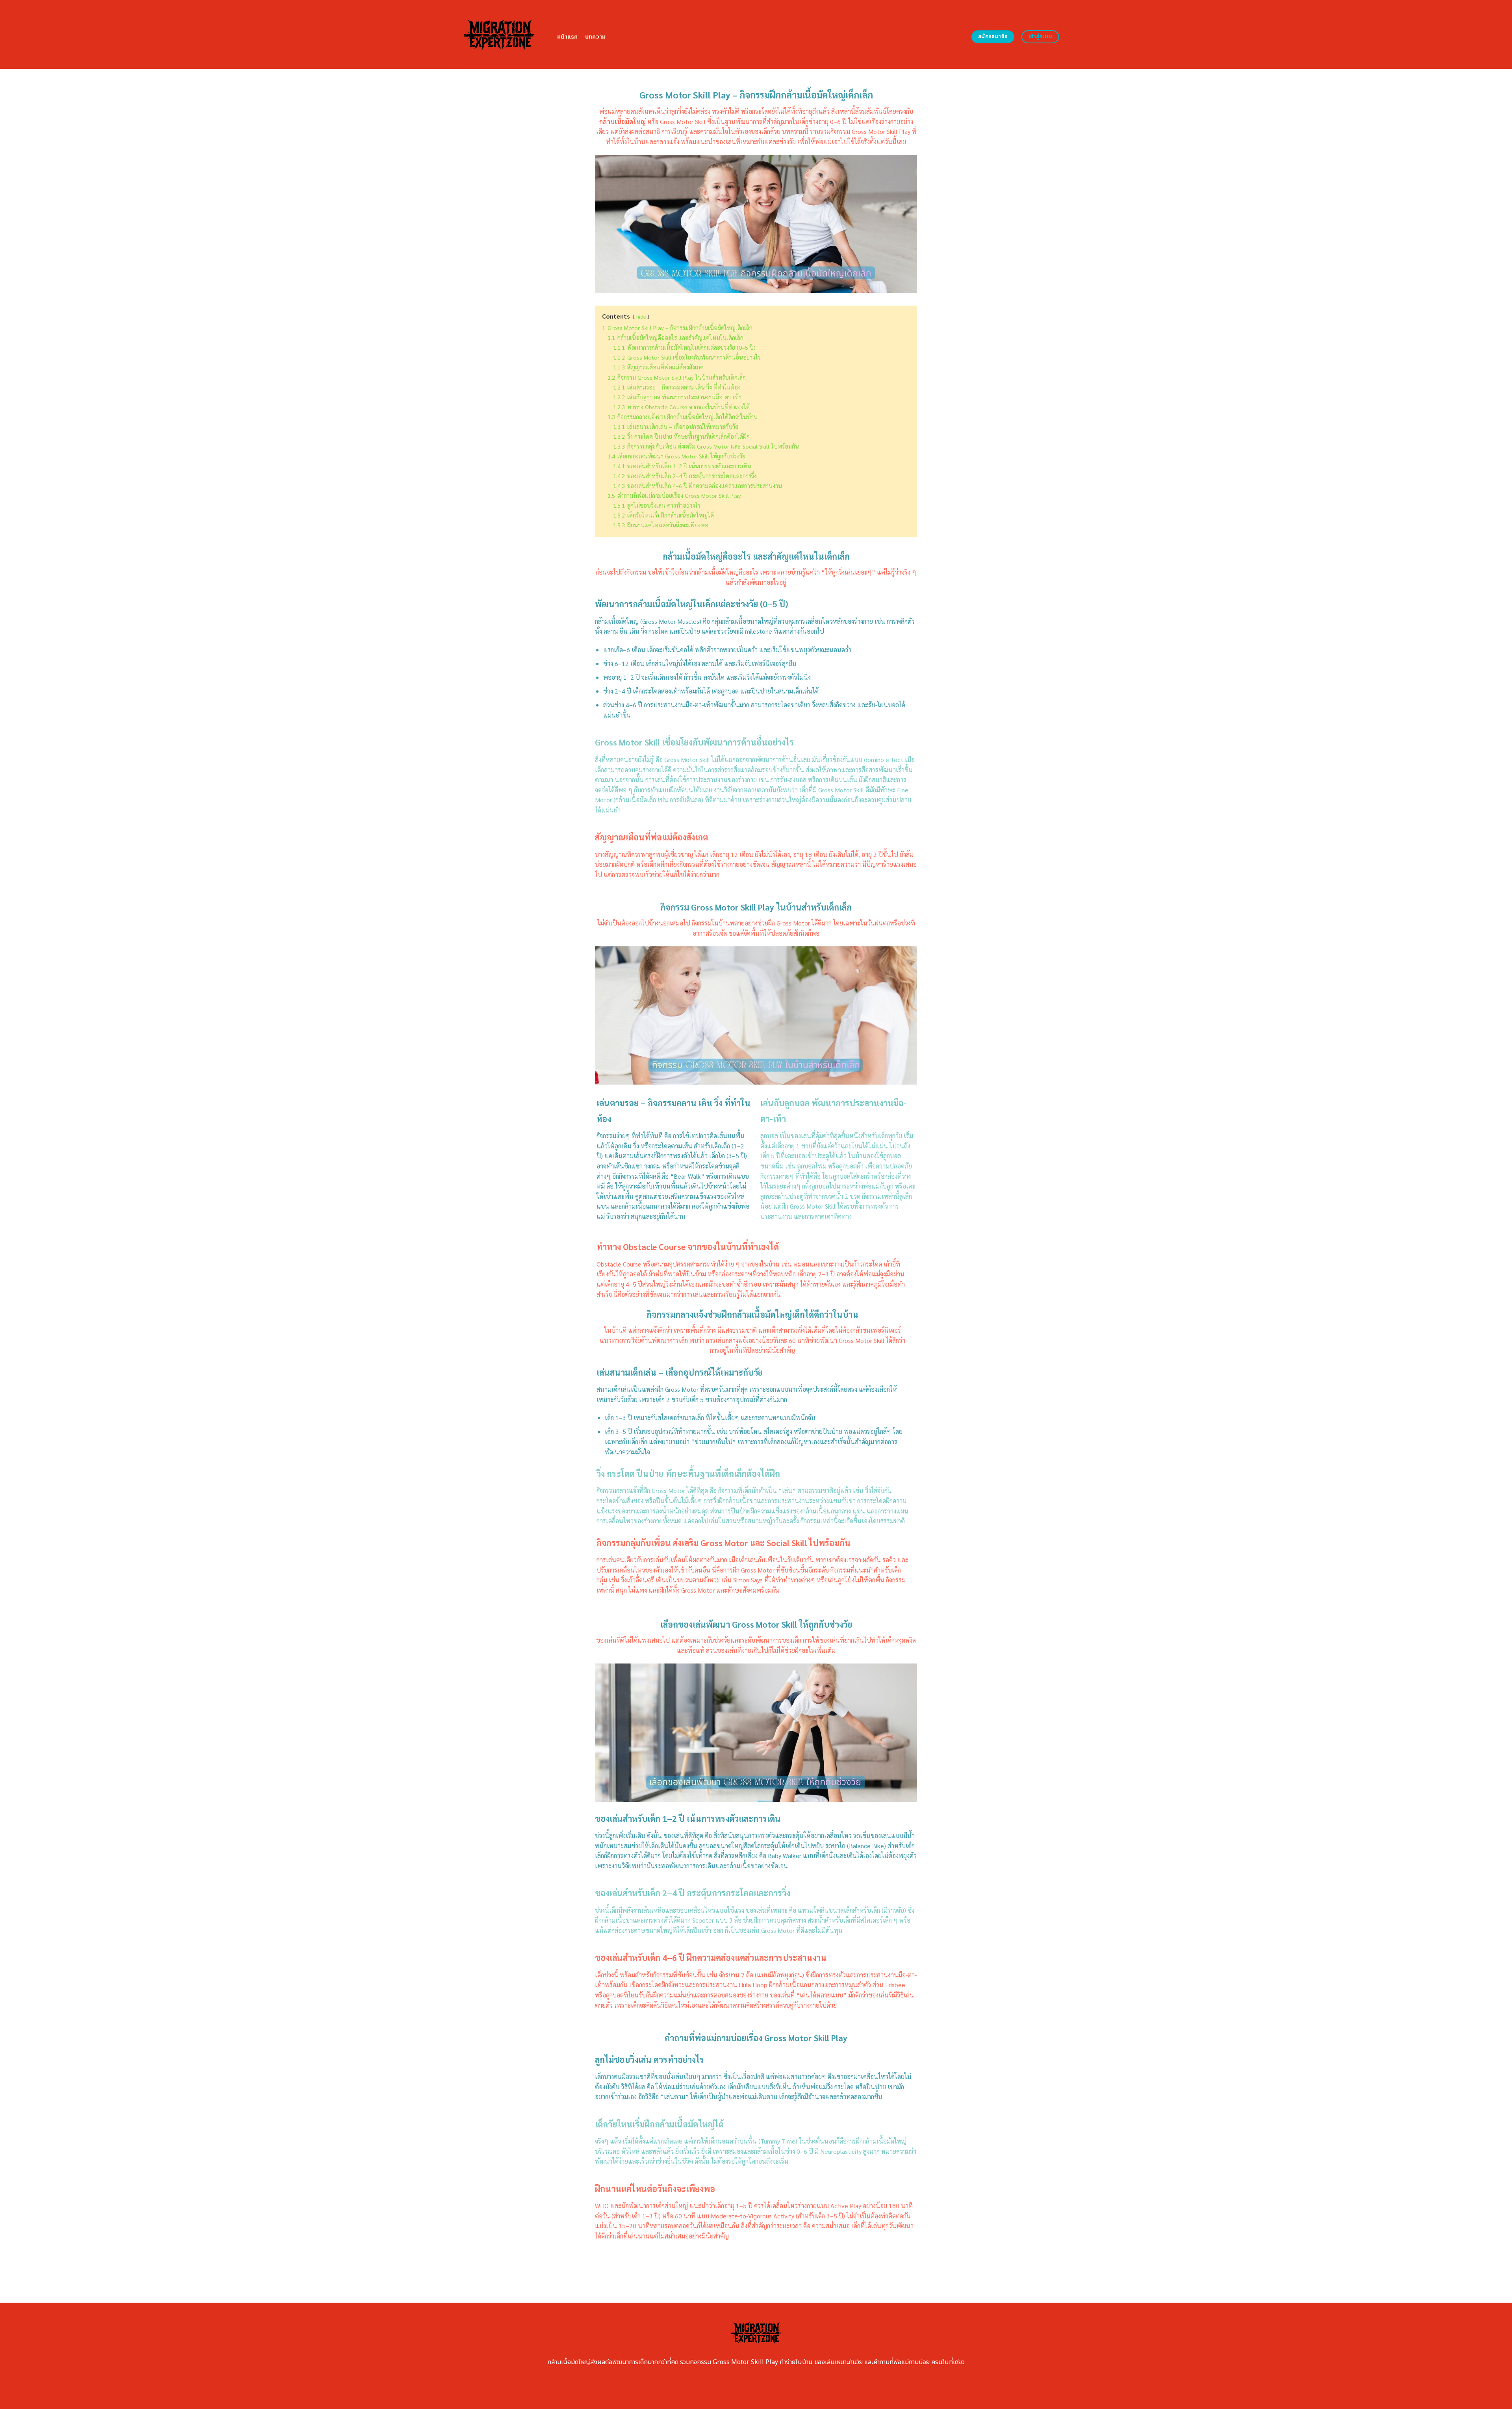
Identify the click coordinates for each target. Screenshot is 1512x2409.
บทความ (596, 37)
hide (641, 316)
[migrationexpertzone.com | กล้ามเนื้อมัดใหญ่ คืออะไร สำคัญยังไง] (499, 34)
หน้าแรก (568, 37)
